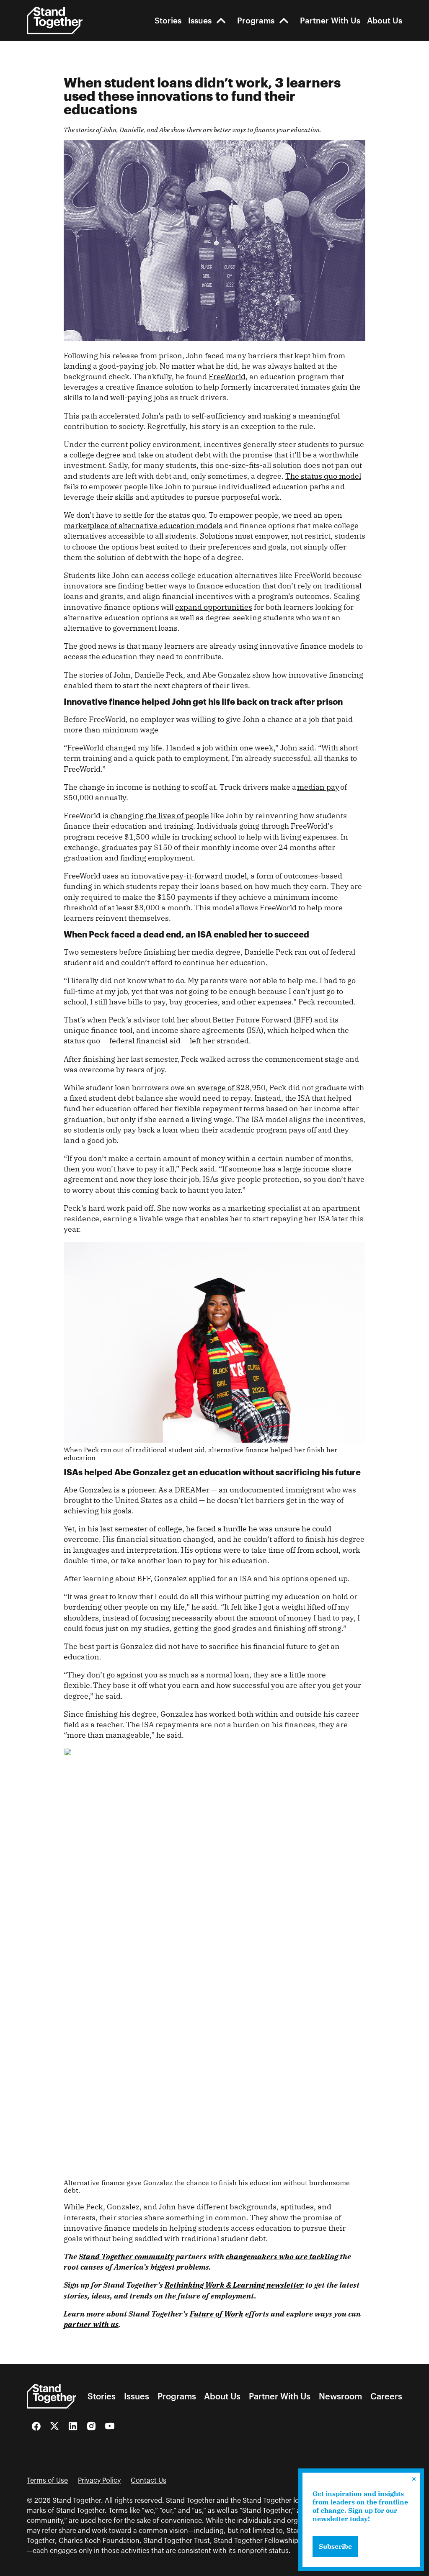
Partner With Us (330, 20)
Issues (200, 20)
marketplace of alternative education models (143, 525)
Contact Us (149, 2481)
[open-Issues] (221, 20)
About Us (385, 20)
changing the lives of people (160, 815)
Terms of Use (47, 2481)
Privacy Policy (99, 2481)
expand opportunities (214, 607)
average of (217, 1088)
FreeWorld (227, 376)
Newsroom (340, 2396)
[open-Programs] (284, 20)
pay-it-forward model (209, 876)
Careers (386, 2396)
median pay (318, 787)
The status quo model (323, 476)
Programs (256, 20)
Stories (168, 20)
